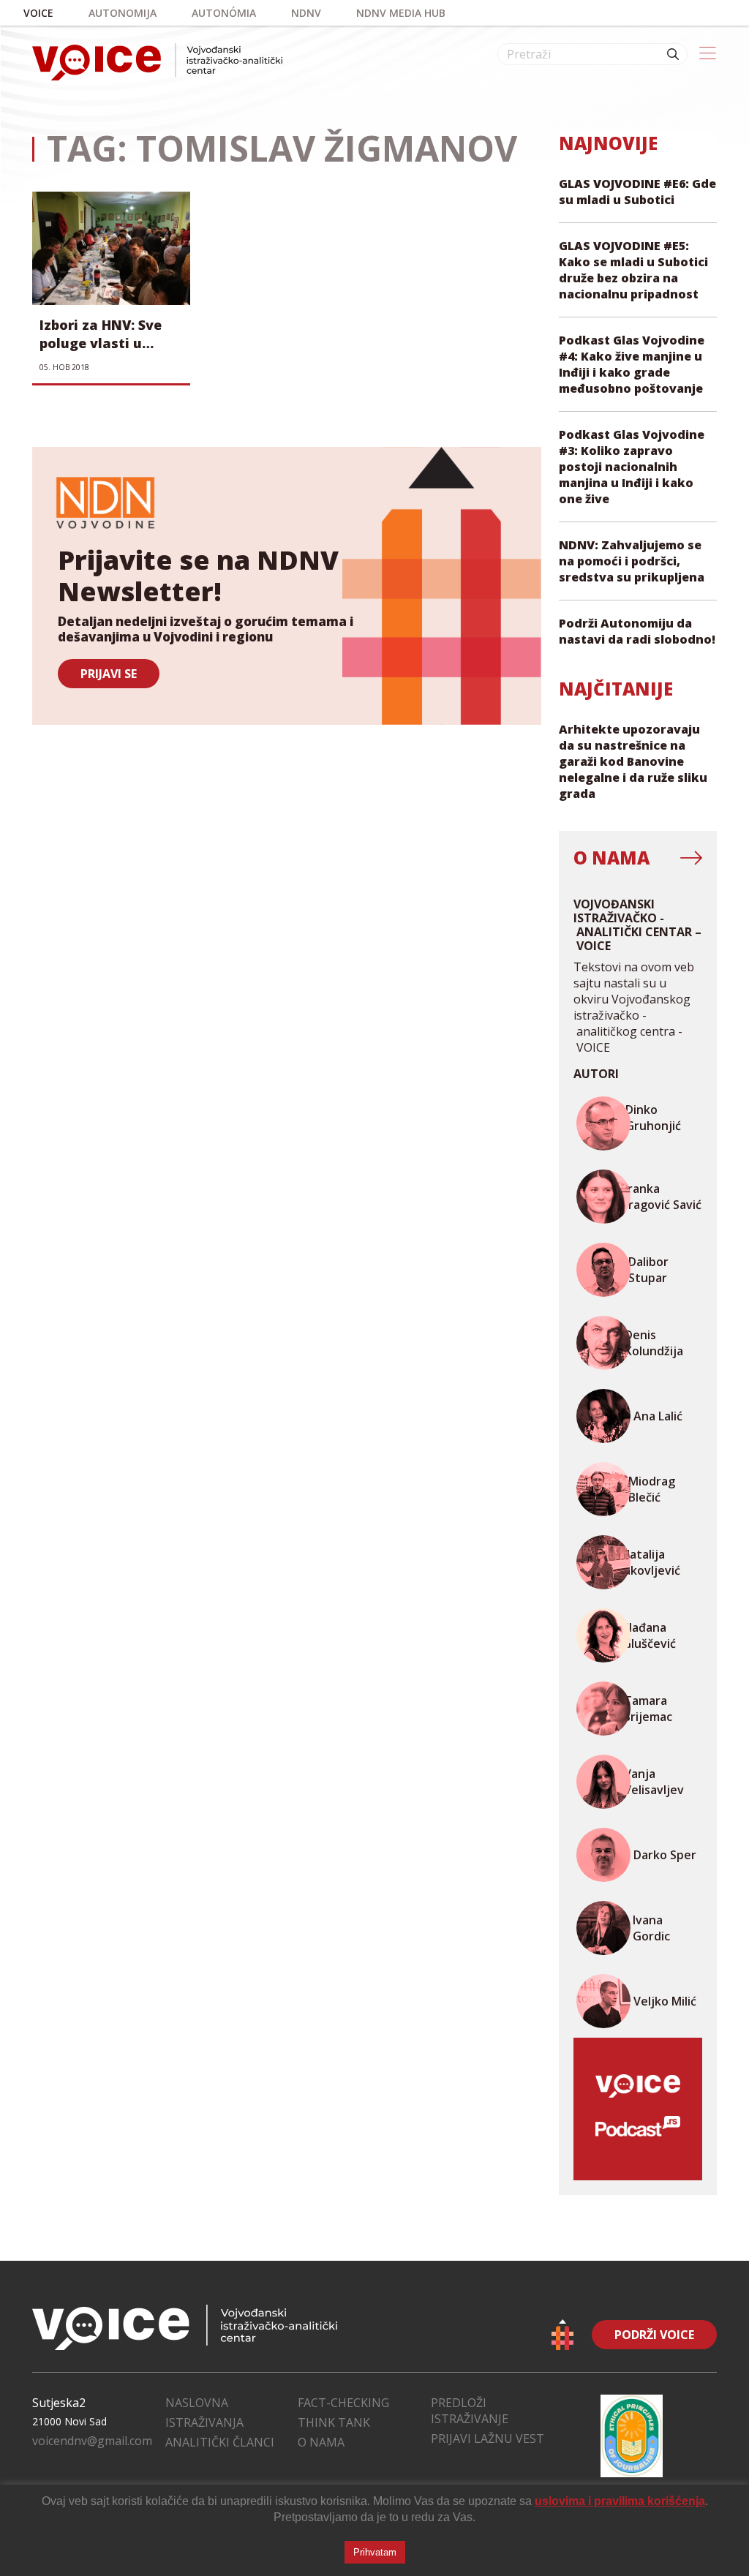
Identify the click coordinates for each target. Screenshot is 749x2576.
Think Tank (334, 2422)
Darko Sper (665, 1855)
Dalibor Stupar (648, 1270)
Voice (38, 13)
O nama (321, 2442)
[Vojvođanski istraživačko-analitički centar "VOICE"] (157, 62)
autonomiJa (123, 13)
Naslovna (197, 2403)
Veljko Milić (665, 2001)
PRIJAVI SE (109, 674)
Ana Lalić (658, 1416)
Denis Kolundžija (654, 1343)
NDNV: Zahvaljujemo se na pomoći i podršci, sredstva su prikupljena (632, 561)
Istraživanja (204, 2422)
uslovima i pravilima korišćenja (620, 2501)
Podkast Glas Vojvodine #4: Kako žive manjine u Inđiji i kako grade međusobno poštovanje (632, 364)
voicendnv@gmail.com (92, 2441)
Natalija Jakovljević (651, 1562)
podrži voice (654, 2335)
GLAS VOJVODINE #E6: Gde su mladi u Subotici (637, 192)
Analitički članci (220, 2442)
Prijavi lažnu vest (488, 2438)
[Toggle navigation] (708, 54)
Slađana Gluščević (649, 1635)
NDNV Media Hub (401, 13)
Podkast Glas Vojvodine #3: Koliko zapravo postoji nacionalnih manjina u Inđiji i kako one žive (632, 467)
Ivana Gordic (651, 1928)
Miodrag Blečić (652, 1489)
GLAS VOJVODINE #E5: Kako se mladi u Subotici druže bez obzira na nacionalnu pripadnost (633, 270)
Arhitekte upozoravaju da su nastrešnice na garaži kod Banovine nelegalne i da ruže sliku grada (633, 761)
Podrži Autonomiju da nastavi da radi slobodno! (637, 631)
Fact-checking (343, 2403)
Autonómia (224, 13)
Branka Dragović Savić (661, 1197)
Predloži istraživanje (470, 2411)
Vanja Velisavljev (654, 1782)
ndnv (306, 13)
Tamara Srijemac (648, 1709)
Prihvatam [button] (375, 2552)
